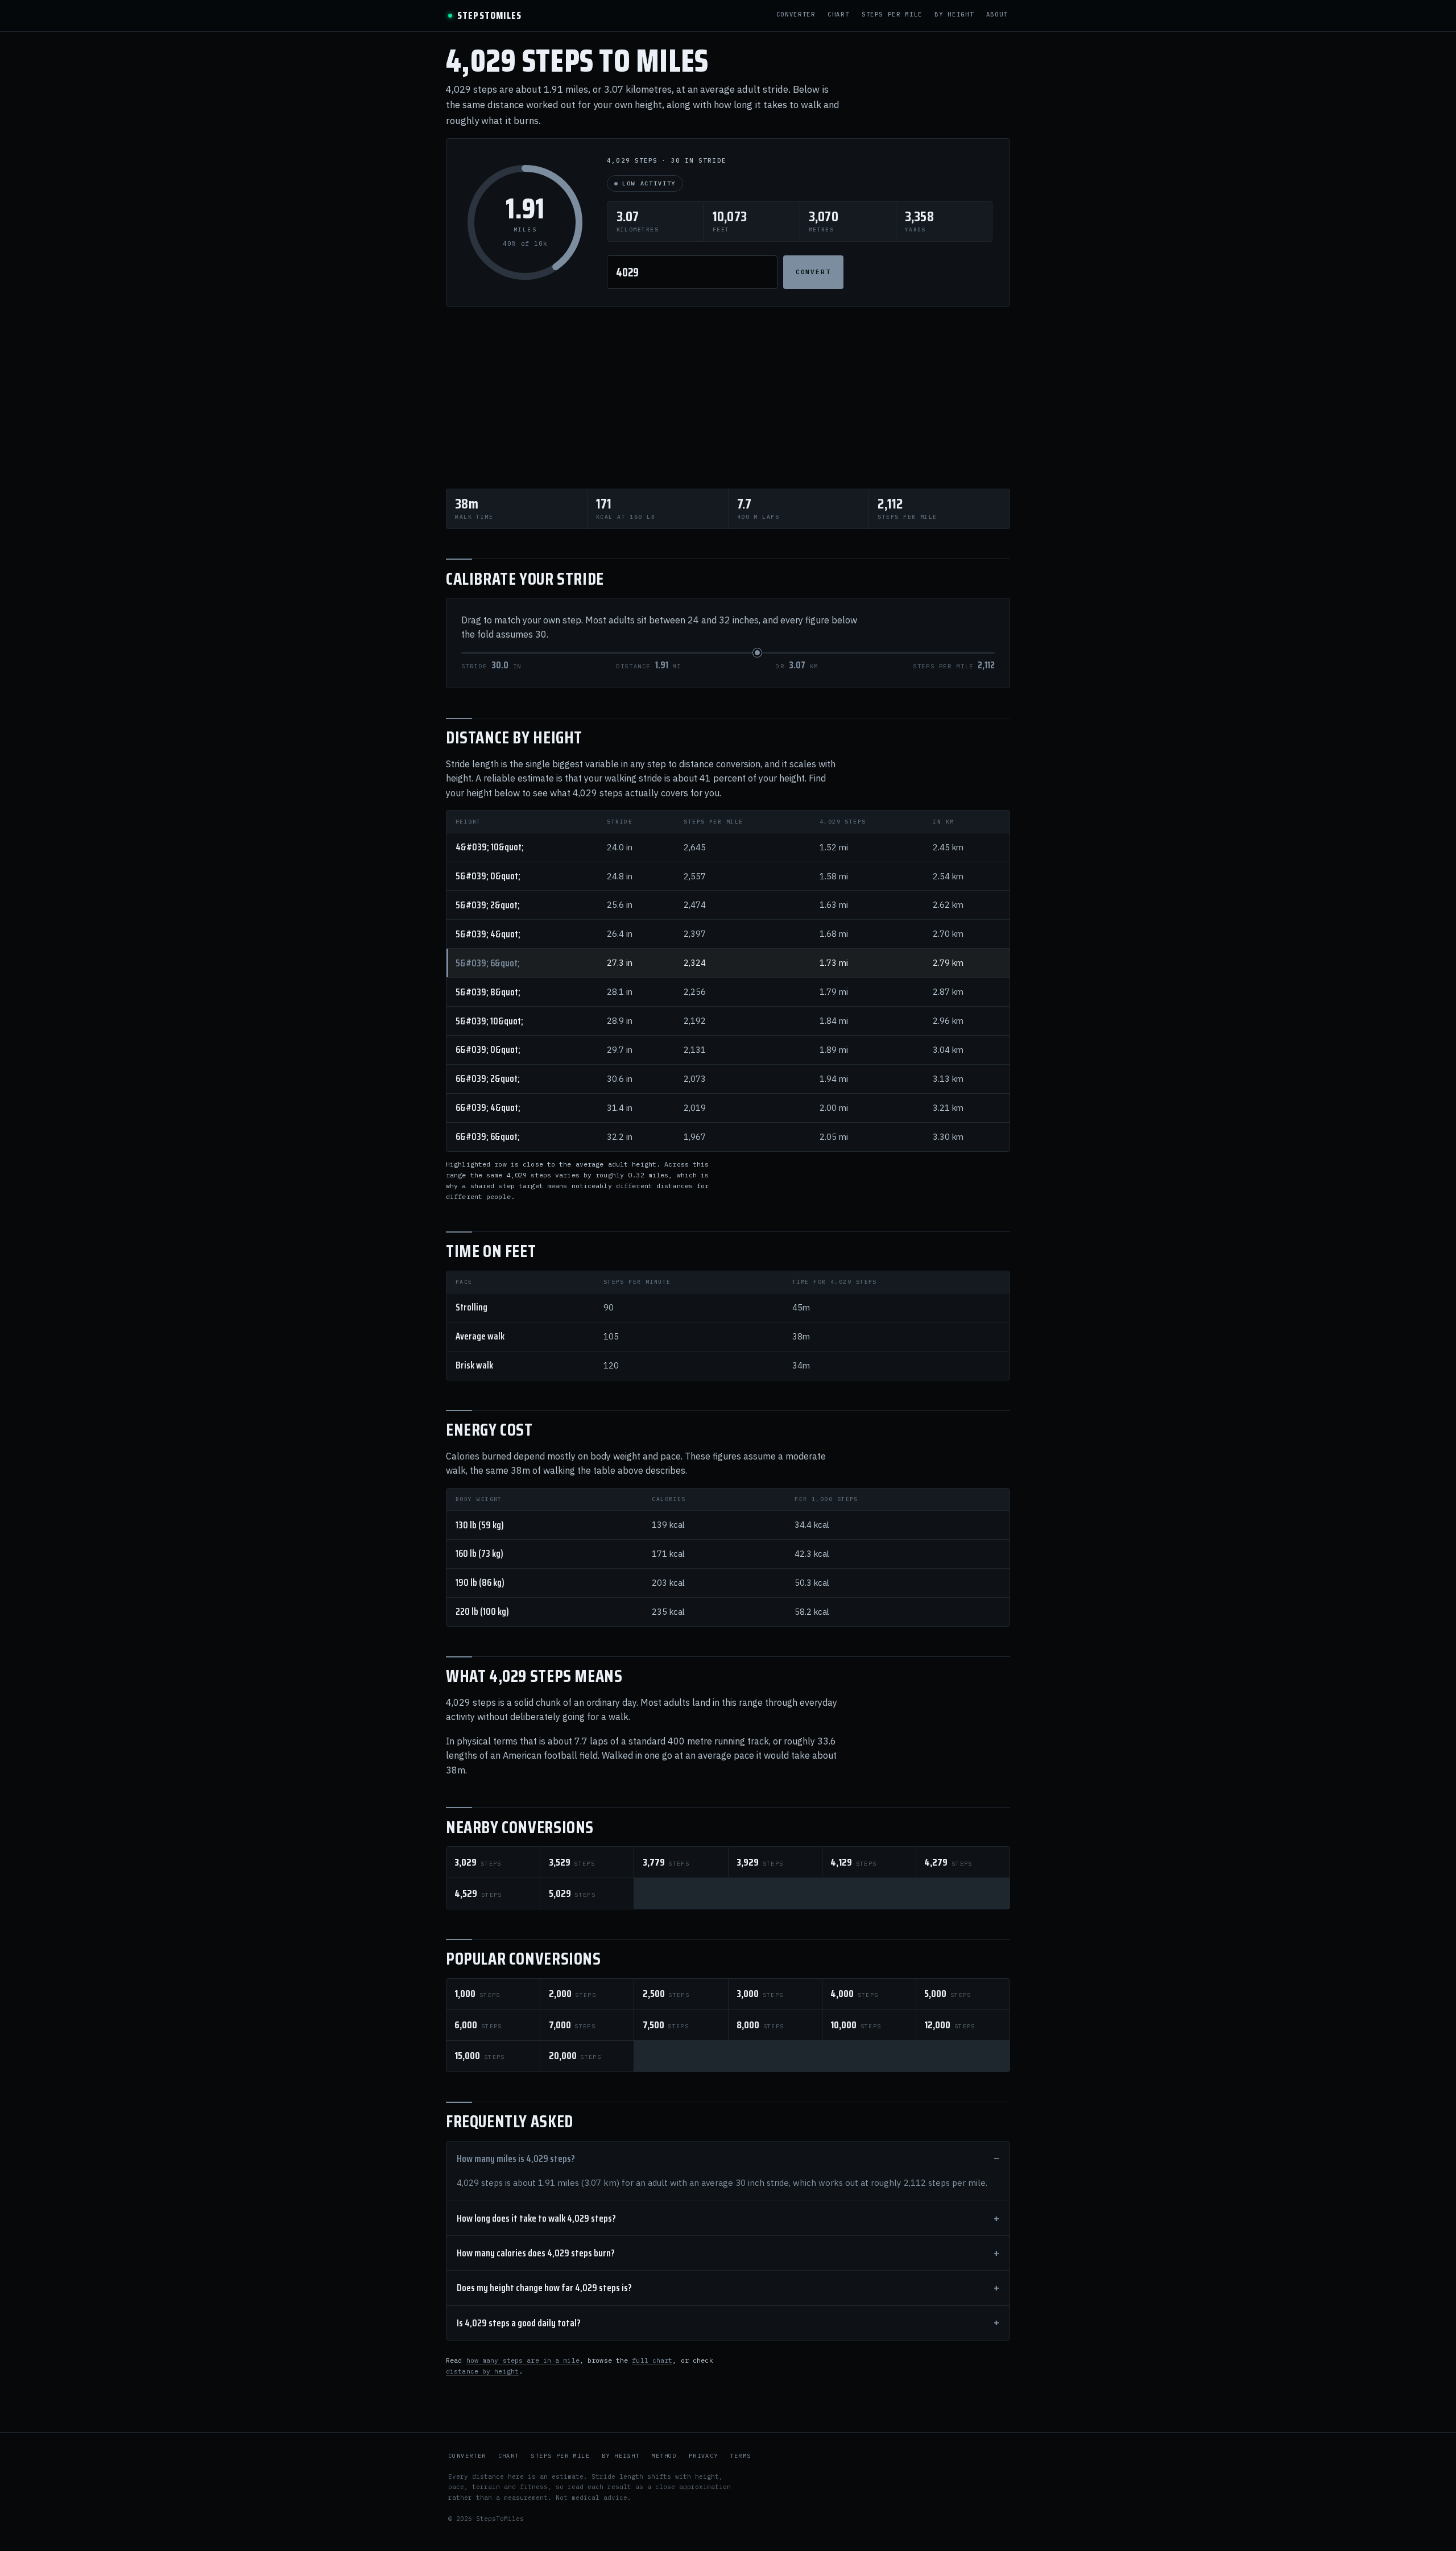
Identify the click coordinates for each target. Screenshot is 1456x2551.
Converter (796, 15)
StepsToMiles (489, 16)
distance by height (482, 2371)
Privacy (704, 2456)
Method (664, 2456)
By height (954, 15)
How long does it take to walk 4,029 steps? (536, 2218)
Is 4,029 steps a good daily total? (519, 2323)
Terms (740, 2456)
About (997, 15)
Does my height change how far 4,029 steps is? (544, 2288)
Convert (814, 272)
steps (478, 1862)
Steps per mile (892, 15)
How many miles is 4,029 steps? (516, 2159)
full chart (652, 2360)
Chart (838, 15)
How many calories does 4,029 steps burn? (536, 2253)
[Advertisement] (728, 398)
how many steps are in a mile (523, 2360)
